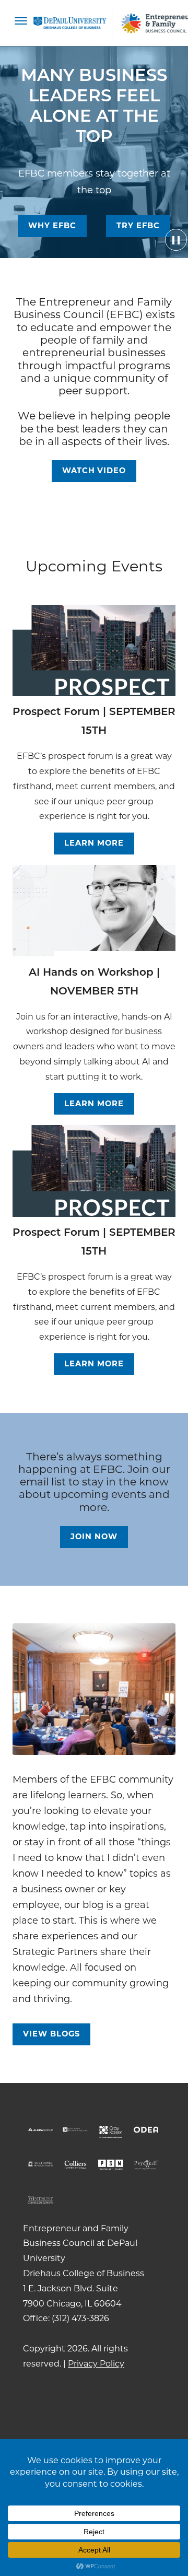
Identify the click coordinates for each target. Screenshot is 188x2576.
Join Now (94, 1537)
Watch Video (94, 471)
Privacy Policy (96, 2364)
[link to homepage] (70, 23)
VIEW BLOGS (51, 2034)
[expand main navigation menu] (21, 23)
